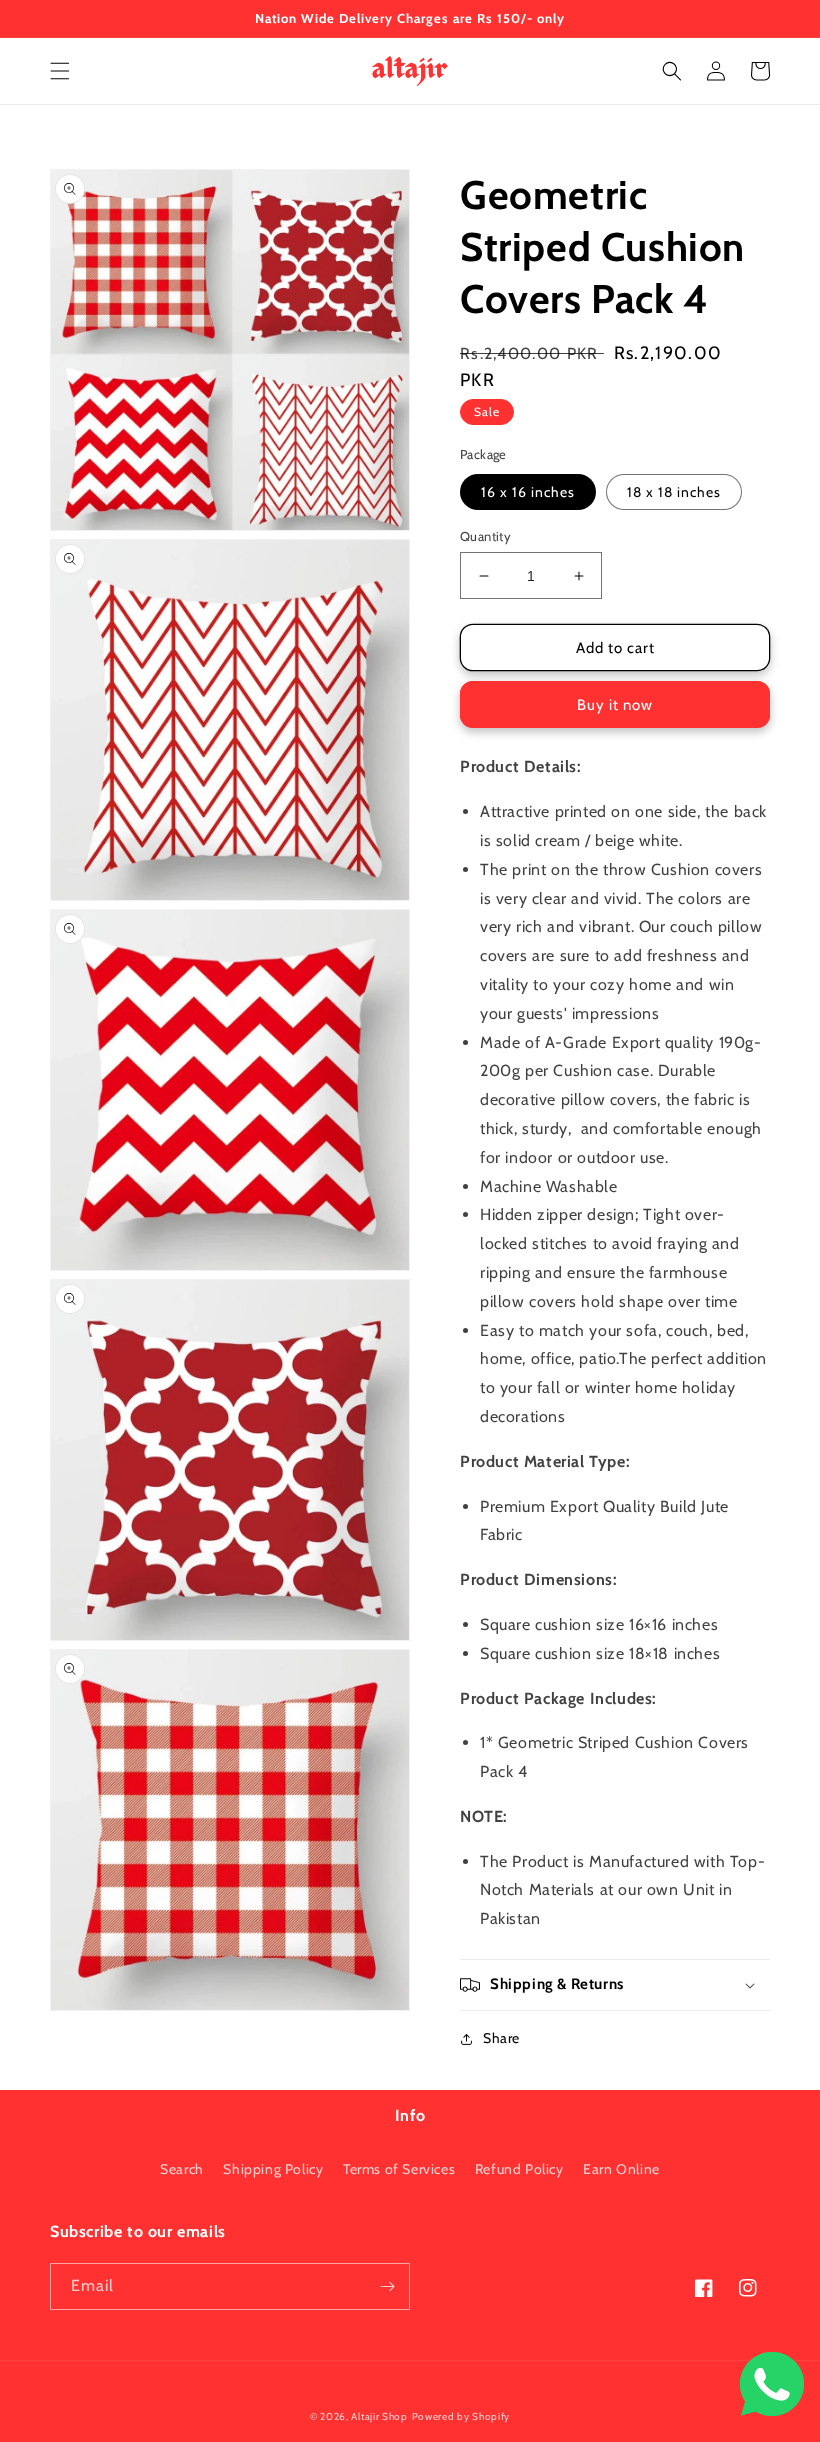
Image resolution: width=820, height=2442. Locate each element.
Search (182, 2169)
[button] (60, 71)
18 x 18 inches (674, 492)
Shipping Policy (273, 2169)
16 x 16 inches (528, 492)
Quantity (485, 536)
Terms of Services (399, 2169)
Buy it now (615, 705)
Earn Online (621, 2169)
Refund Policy (519, 2169)
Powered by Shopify (461, 2416)
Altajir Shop (379, 2416)
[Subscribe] (387, 2286)
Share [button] (501, 2038)
